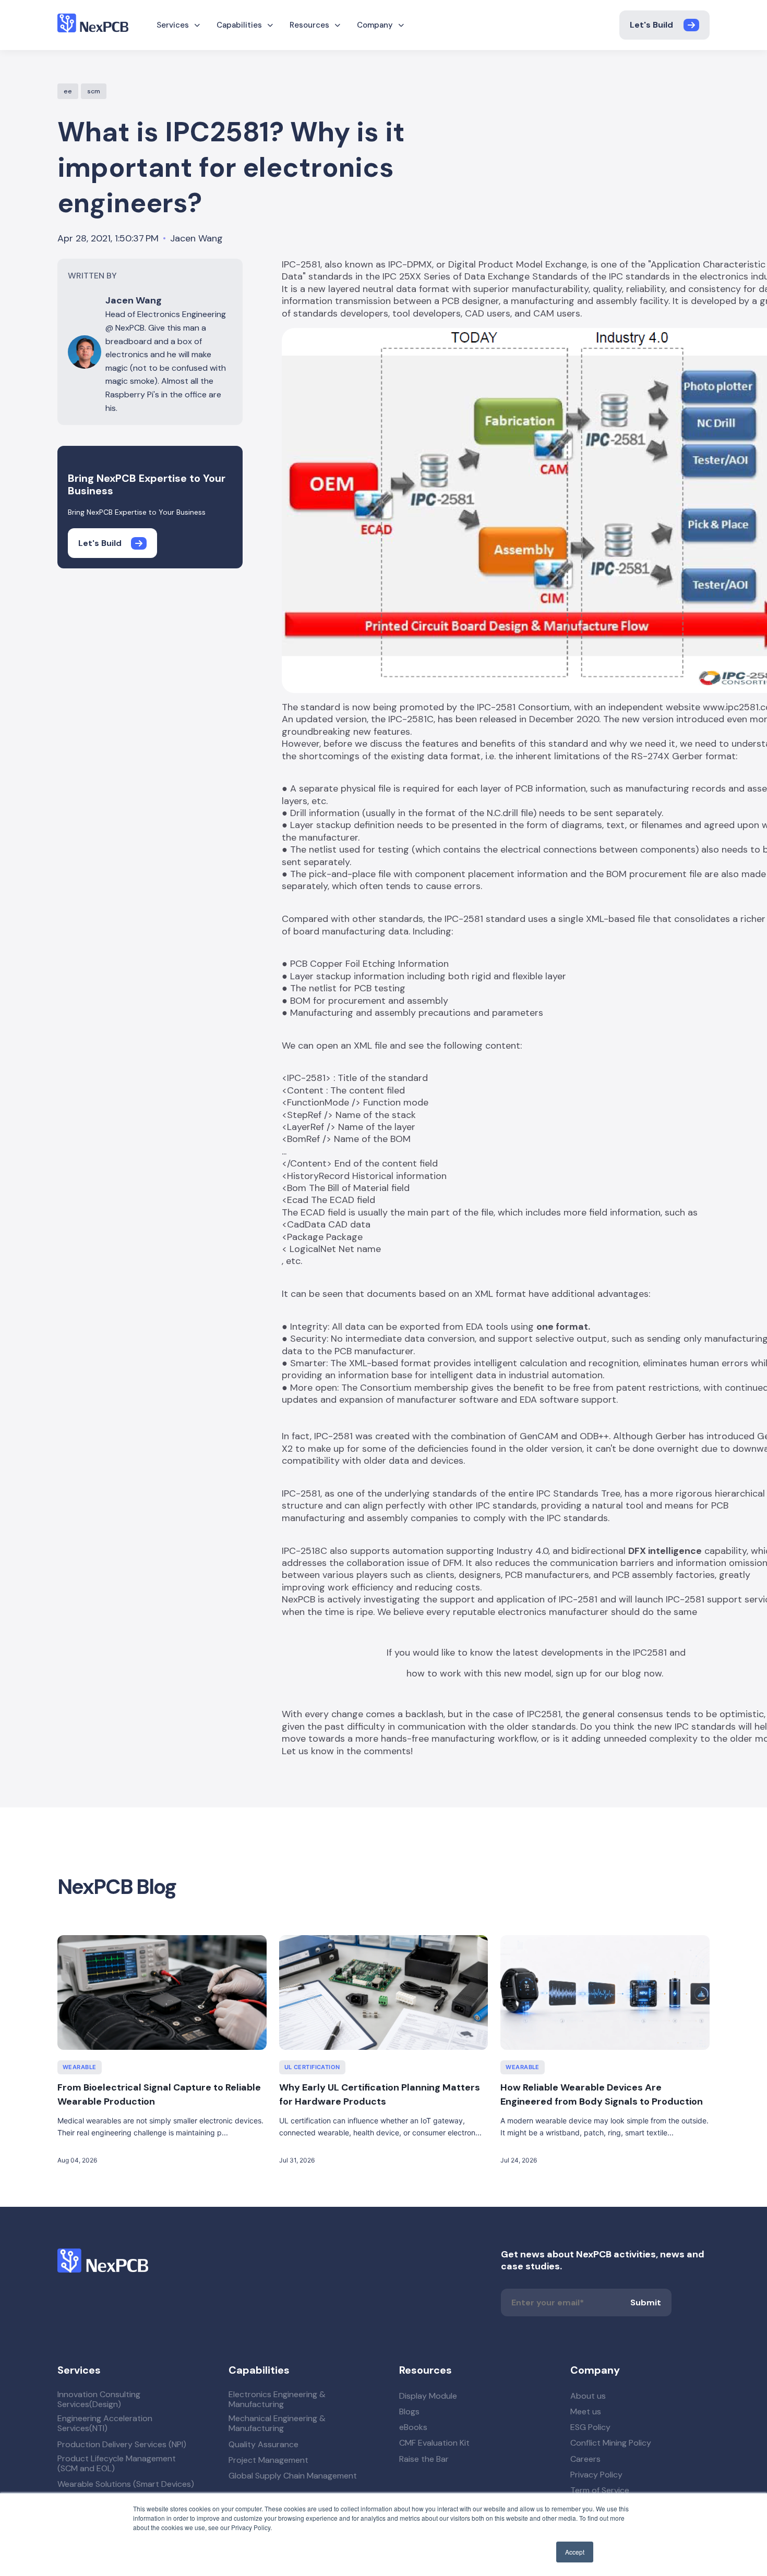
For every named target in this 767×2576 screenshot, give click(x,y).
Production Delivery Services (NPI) (122, 2444)
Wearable (80, 2067)
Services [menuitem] (173, 25)
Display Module (428, 2396)
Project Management (268, 2460)
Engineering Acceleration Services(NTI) (105, 2423)
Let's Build (651, 25)
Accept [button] (575, 2552)
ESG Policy (590, 2427)
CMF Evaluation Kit (434, 2443)
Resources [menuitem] (309, 25)
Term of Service (600, 2490)
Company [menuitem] (375, 25)
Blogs (409, 2411)
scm (94, 91)
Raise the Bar (424, 2459)
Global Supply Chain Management (293, 2476)
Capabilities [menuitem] (239, 25)
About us (588, 2396)
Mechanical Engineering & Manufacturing (277, 2423)
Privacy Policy (596, 2475)
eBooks (413, 2427)
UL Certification (312, 2067)
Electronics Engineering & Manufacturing (277, 2399)
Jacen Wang (196, 239)
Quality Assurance (263, 2444)
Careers (585, 2459)
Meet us (586, 2411)
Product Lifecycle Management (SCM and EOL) (117, 2463)
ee (68, 91)
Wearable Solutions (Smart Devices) (126, 2484)
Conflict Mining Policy (611, 2443)
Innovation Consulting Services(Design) (99, 2399)
